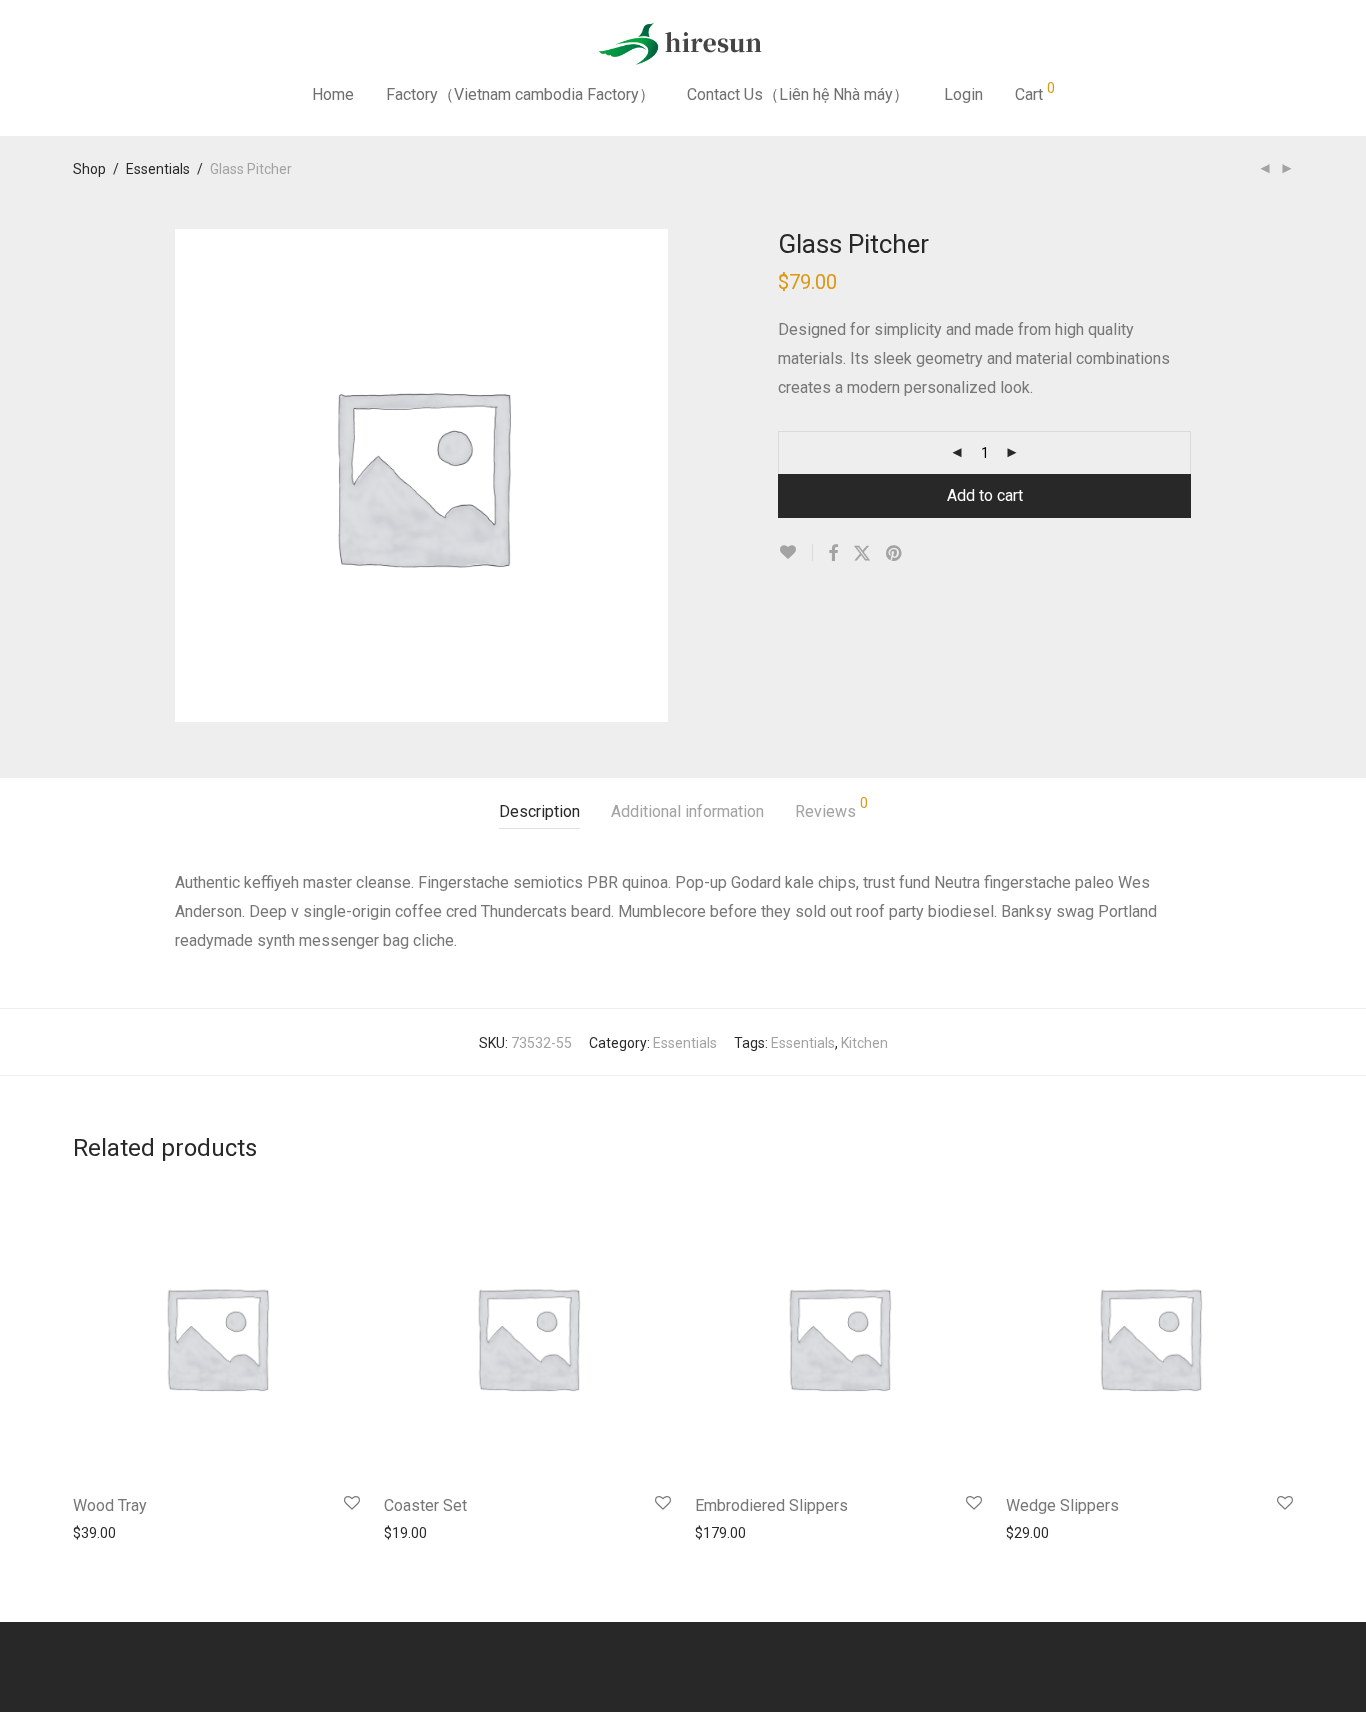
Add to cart (985, 495)
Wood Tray (110, 1505)
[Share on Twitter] (862, 554)
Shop (89, 169)
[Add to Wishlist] (795, 552)
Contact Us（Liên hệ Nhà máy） (798, 94)
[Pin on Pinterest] (895, 554)
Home (333, 94)
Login (963, 94)
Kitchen (864, 1043)
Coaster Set (425, 1505)
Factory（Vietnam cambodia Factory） (520, 94)
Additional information (687, 811)
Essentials (158, 169)
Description (539, 811)
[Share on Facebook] (833, 554)
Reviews (831, 808)
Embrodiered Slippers (771, 1505)
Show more (99, 1532)
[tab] (539, 812)
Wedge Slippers (1062, 1505)
